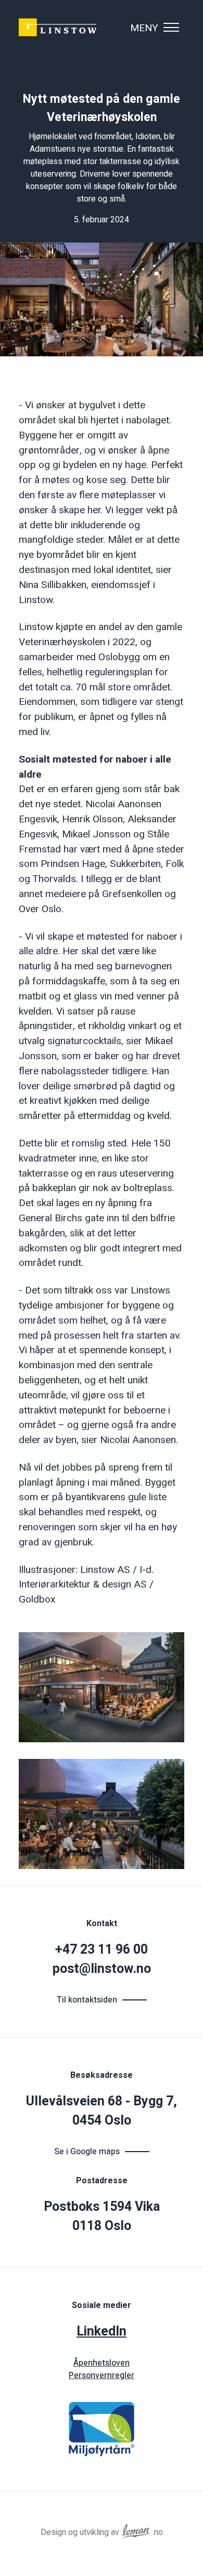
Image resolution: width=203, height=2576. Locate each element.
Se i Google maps (87, 2152)
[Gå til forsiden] (58, 28)
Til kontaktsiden (87, 2000)
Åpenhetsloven (102, 2363)
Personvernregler (102, 2375)
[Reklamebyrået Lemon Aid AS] (136, 2529)
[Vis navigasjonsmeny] (171, 28)
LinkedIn (102, 2332)
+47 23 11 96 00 (102, 1950)
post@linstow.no (102, 1969)
